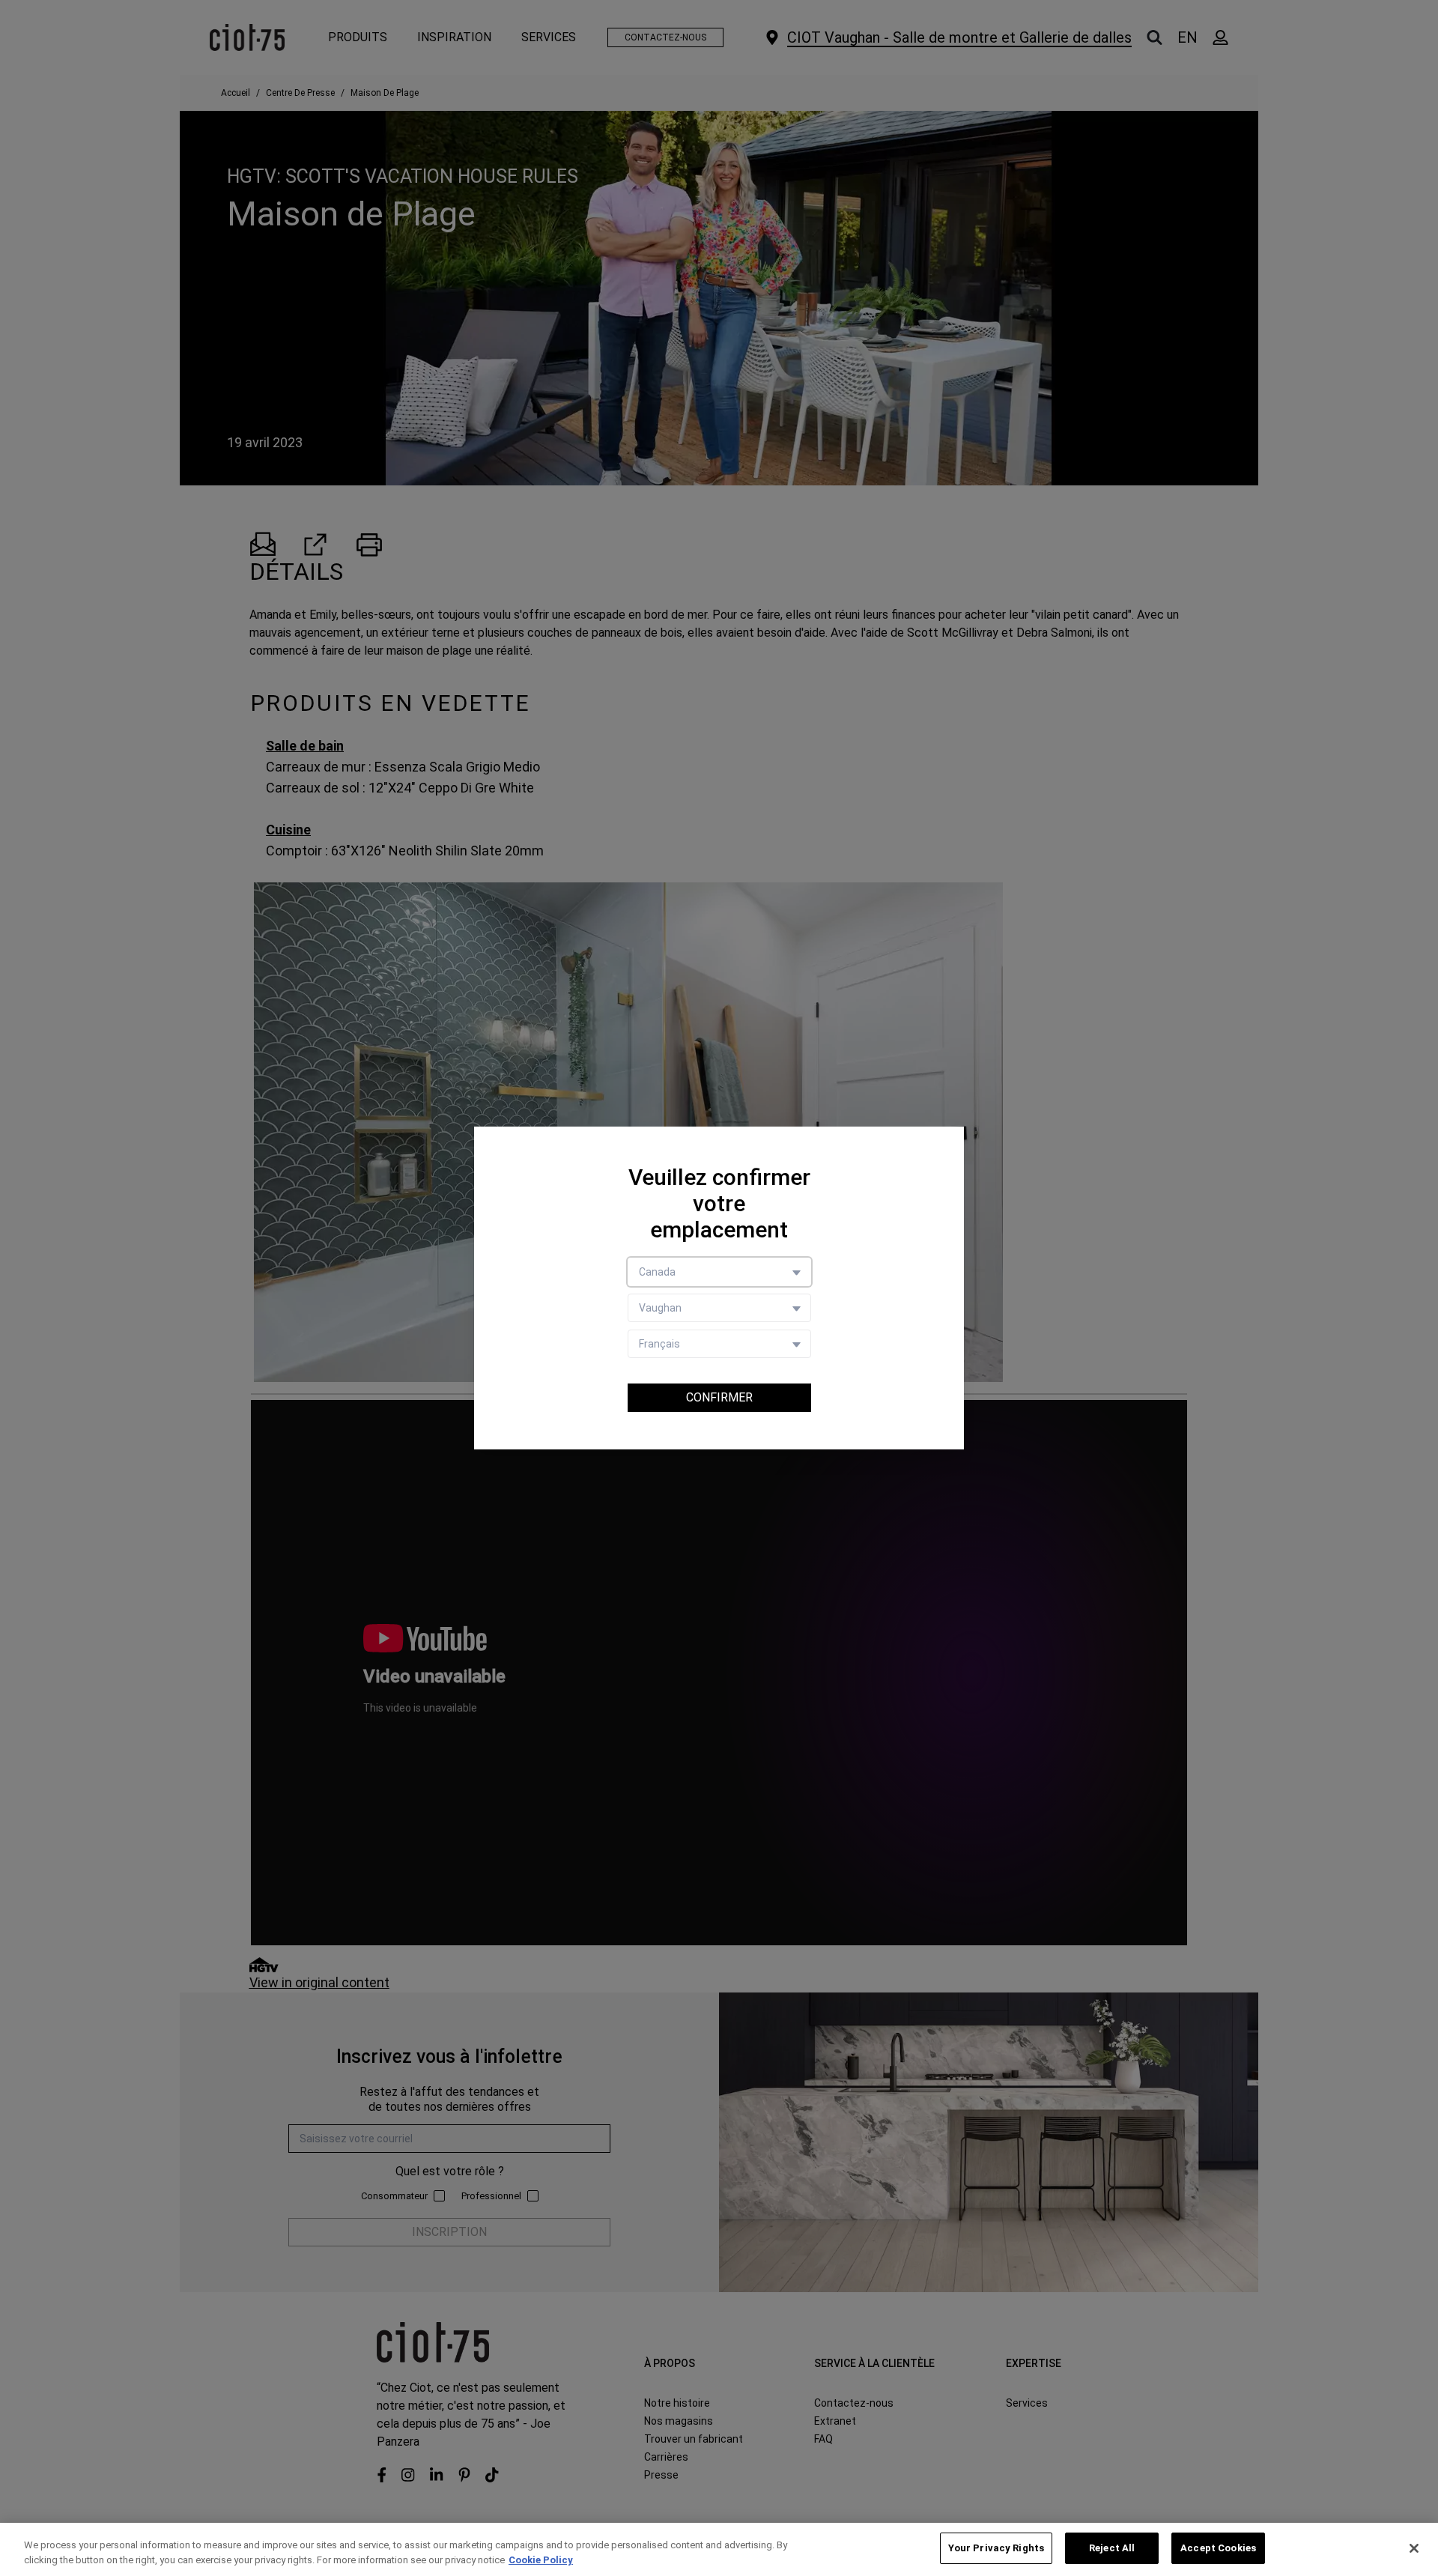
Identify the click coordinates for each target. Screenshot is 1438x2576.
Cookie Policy (541, 2560)
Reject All (1112, 2548)
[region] (719, 2549)
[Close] (1414, 2548)
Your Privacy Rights (996, 2548)
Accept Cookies (1218, 2548)
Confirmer (719, 1397)
